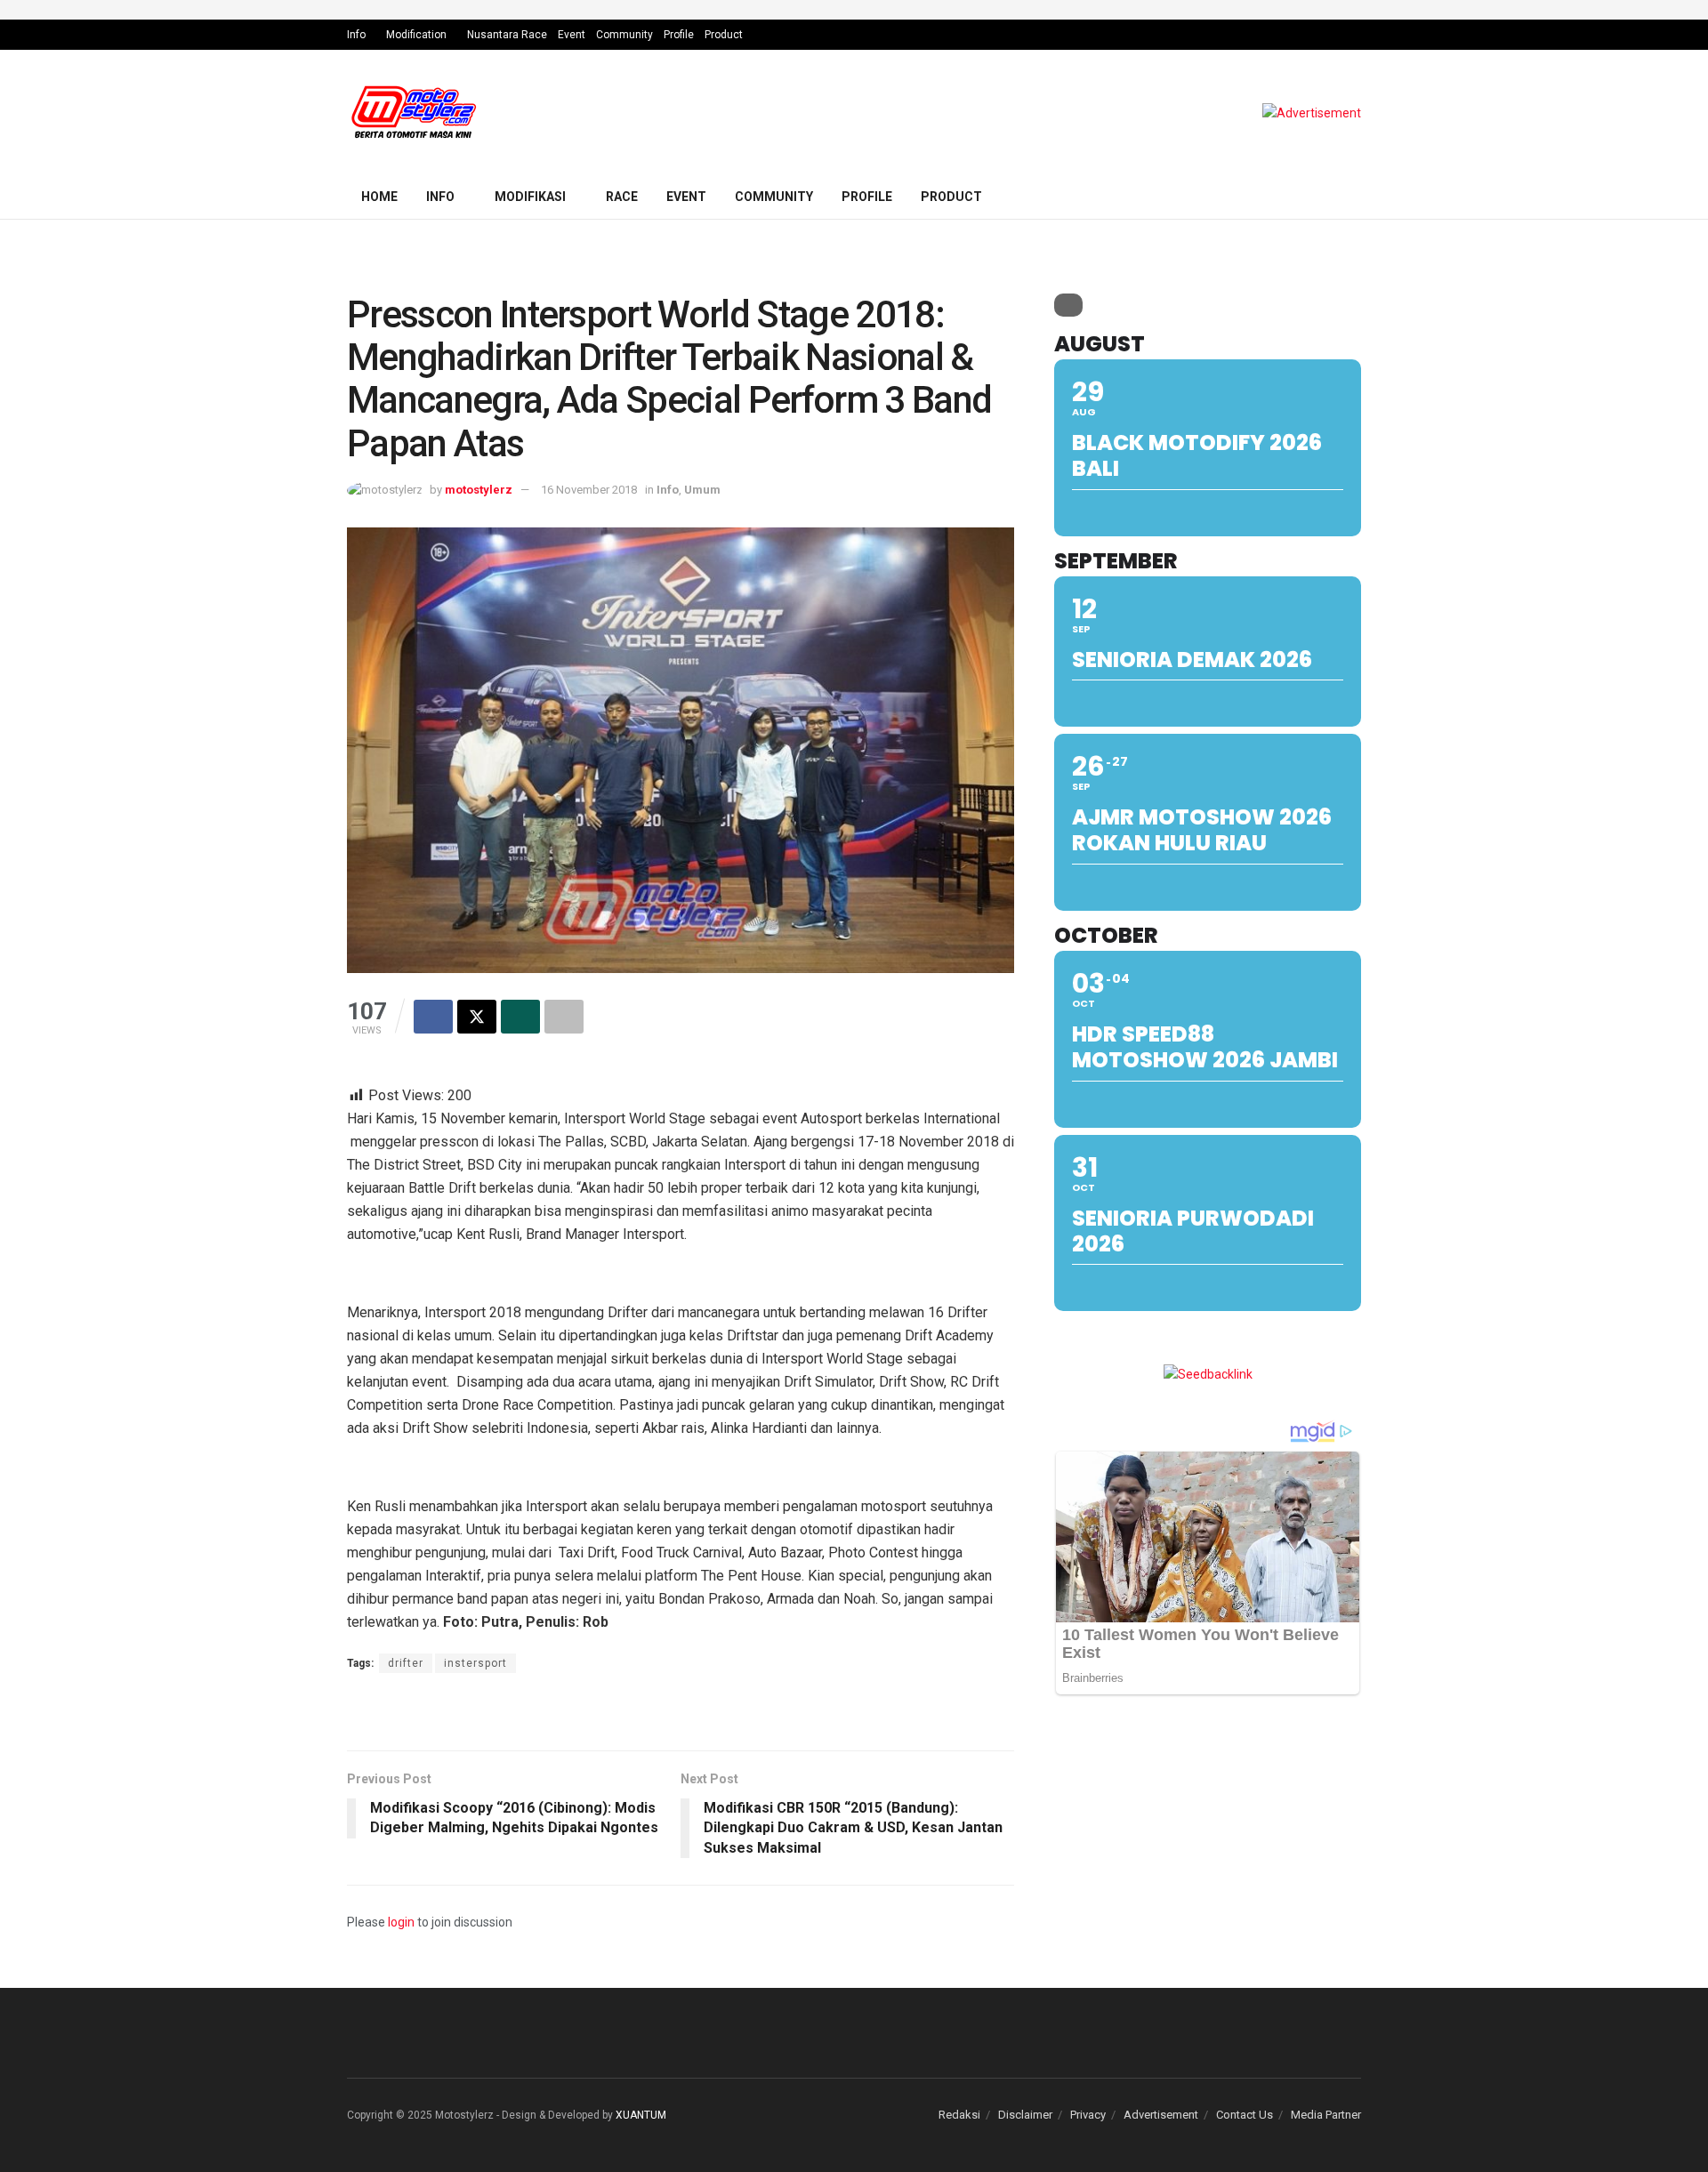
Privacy (1088, 2115)
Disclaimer (1025, 2115)
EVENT (686, 197)
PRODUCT (951, 197)
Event (572, 35)
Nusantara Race (507, 35)
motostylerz (479, 490)
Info (356, 35)
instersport (475, 1663)
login (401, 1922)
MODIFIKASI (530, 197)
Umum (702, 490)
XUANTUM (641, 2115)
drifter (406, 1663)
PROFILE (867, 197)
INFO (440, 197)
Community (624, 35)
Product (724, 35)
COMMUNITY (774, 197)
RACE (622, 197)
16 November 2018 (589, 490)
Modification (416, 35)
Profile (679, 35)
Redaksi (959, 2115)
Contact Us (1245, 2115)
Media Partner (1326, 2115)
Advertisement (1161, 2115)
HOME (379, 197)
